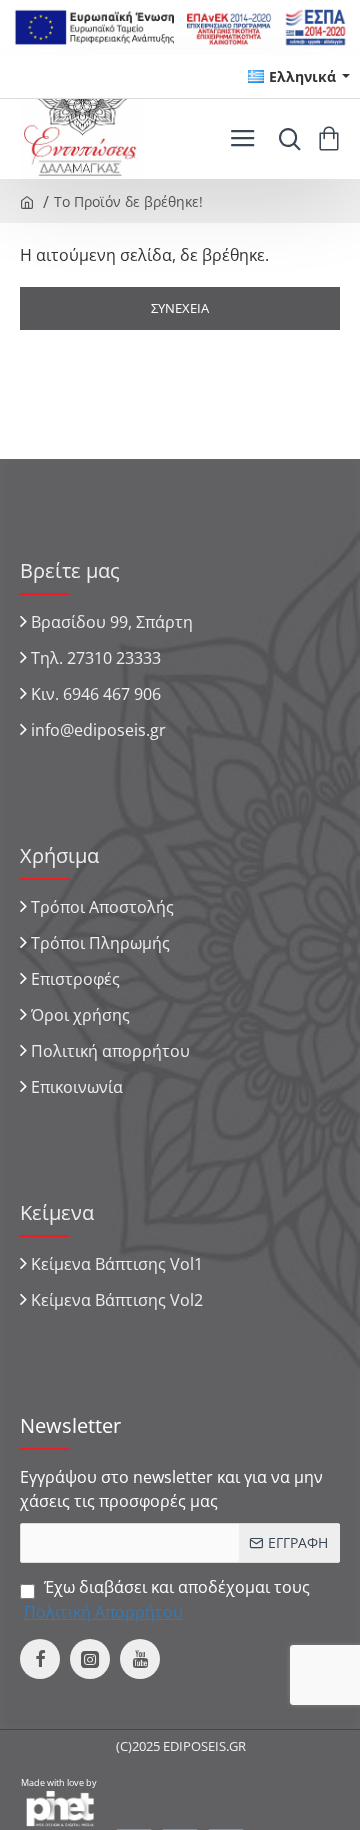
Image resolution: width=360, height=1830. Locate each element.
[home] (27, 201)
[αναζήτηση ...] (285, 139)
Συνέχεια (180, 308)
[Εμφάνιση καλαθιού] (332, 139)
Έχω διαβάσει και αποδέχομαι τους (167, 1599)
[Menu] (242, 139)
